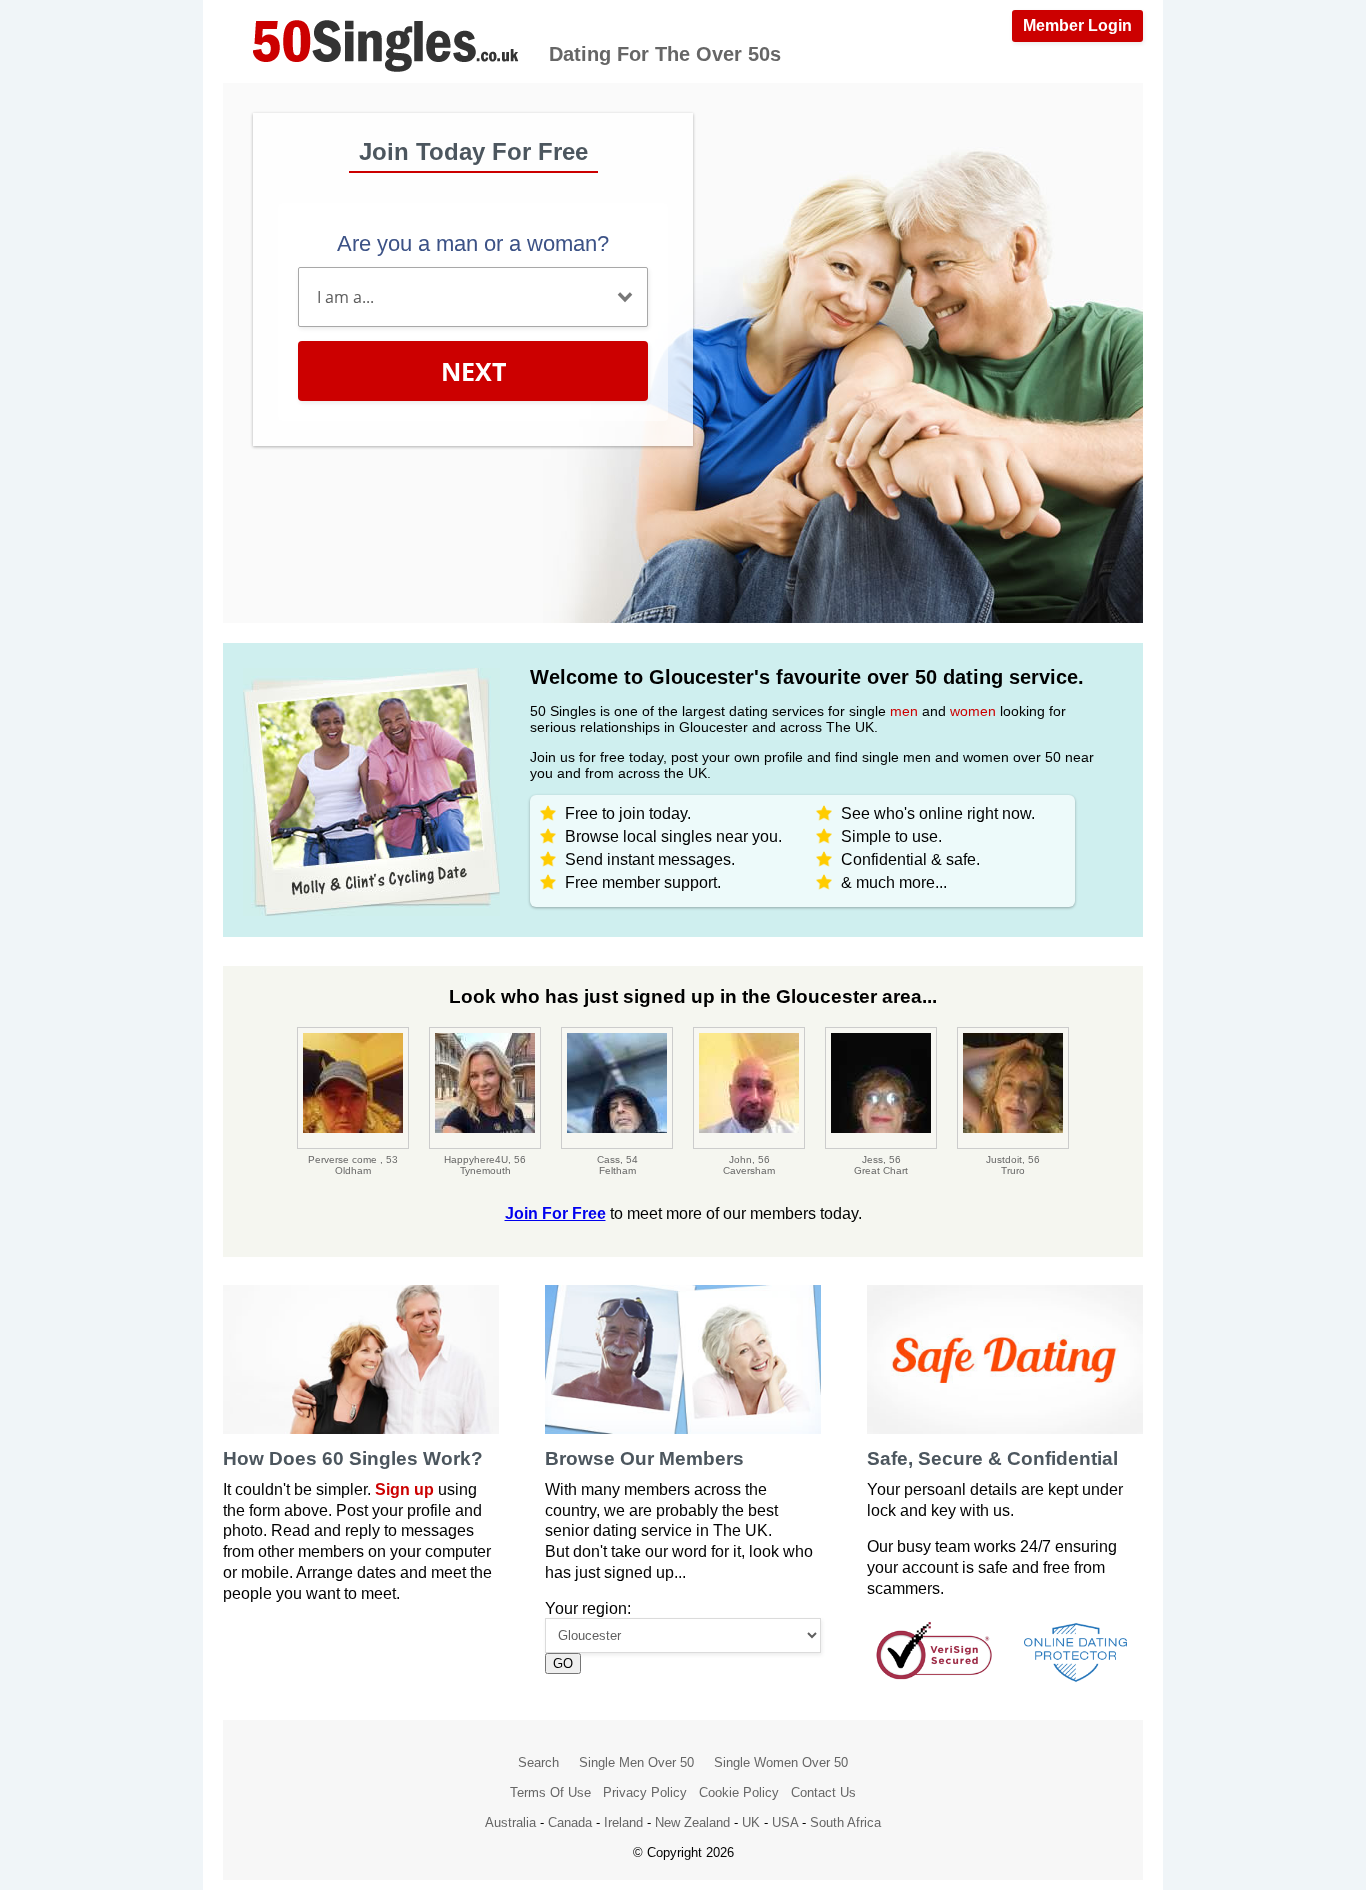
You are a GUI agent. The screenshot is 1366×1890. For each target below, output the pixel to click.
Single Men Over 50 (636, 1762)
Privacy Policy (645, 1792)
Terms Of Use (550, 1792)
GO (563, 1663)
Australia (510, 1822)
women (973, 711)
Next (473, 371)
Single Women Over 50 (781, 1762)
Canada (570, 1822)
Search (538, 1762)
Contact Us (823, 1792)
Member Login (1077, 25)
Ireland (623, 1822)
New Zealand (692, 1822)
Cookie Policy (739, 1792)
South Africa (845, 1822)
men (904, 711)
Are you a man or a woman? (473, 243)
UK (751, 1822)
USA (785, 1822)
